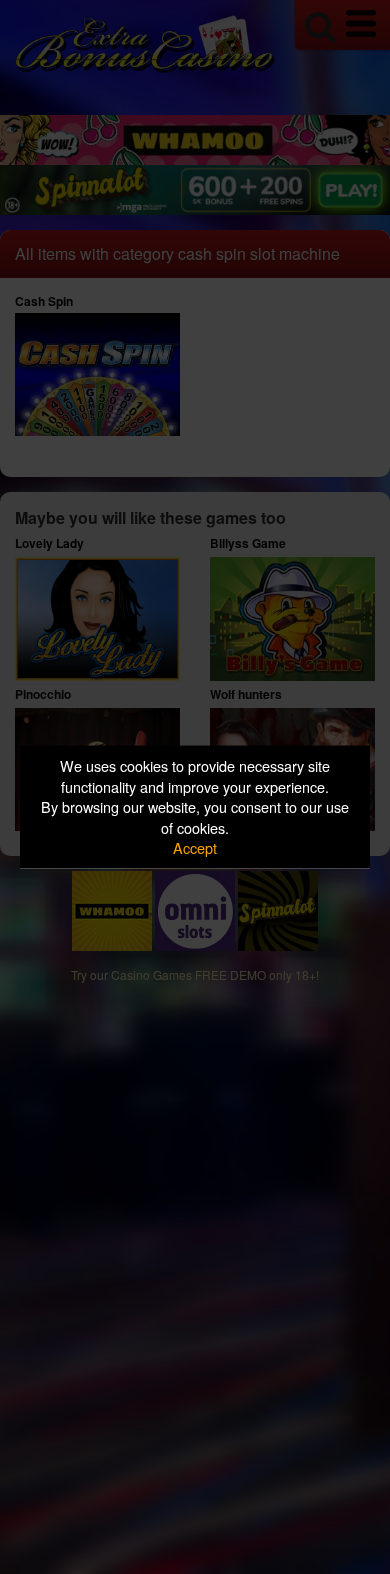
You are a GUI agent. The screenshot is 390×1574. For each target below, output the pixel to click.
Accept (195, 847)
